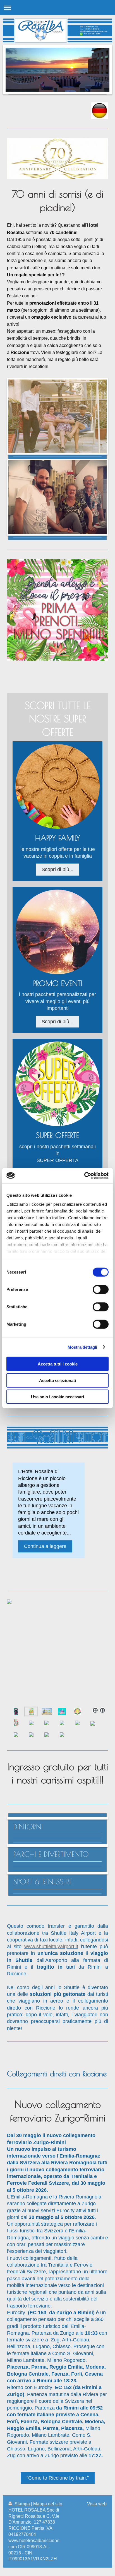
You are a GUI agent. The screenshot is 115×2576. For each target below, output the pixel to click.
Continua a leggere (45, 1546)
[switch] (101, 1290)
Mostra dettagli (82, 1347)
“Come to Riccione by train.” (58, 2478)
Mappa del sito (48, 2504)
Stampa (22, 2504)
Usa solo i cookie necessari (57, 1397)
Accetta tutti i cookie (58, 1364)
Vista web (97, 2504)
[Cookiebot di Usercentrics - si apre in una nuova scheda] (84, 1175)
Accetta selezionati (57, 1380)
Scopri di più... (57, 869)
